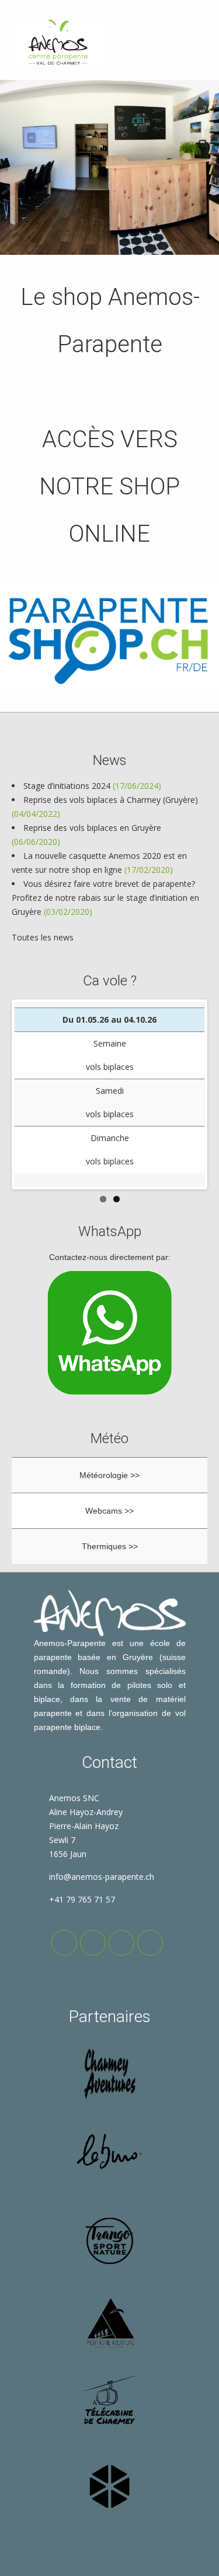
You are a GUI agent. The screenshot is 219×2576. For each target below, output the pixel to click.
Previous (32, 1094)
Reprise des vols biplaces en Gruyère (92, 828)
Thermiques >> (110, 1546)
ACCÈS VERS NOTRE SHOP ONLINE (109, 487)
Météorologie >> (109, 1475)
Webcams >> (109, 1511)
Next (187, 1094)
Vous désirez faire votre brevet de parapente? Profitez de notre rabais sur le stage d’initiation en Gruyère (105, 898)
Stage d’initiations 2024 (67, 786)
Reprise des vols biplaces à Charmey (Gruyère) (111, 800)
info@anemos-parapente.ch (102, 1877)
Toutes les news (43, 937)
